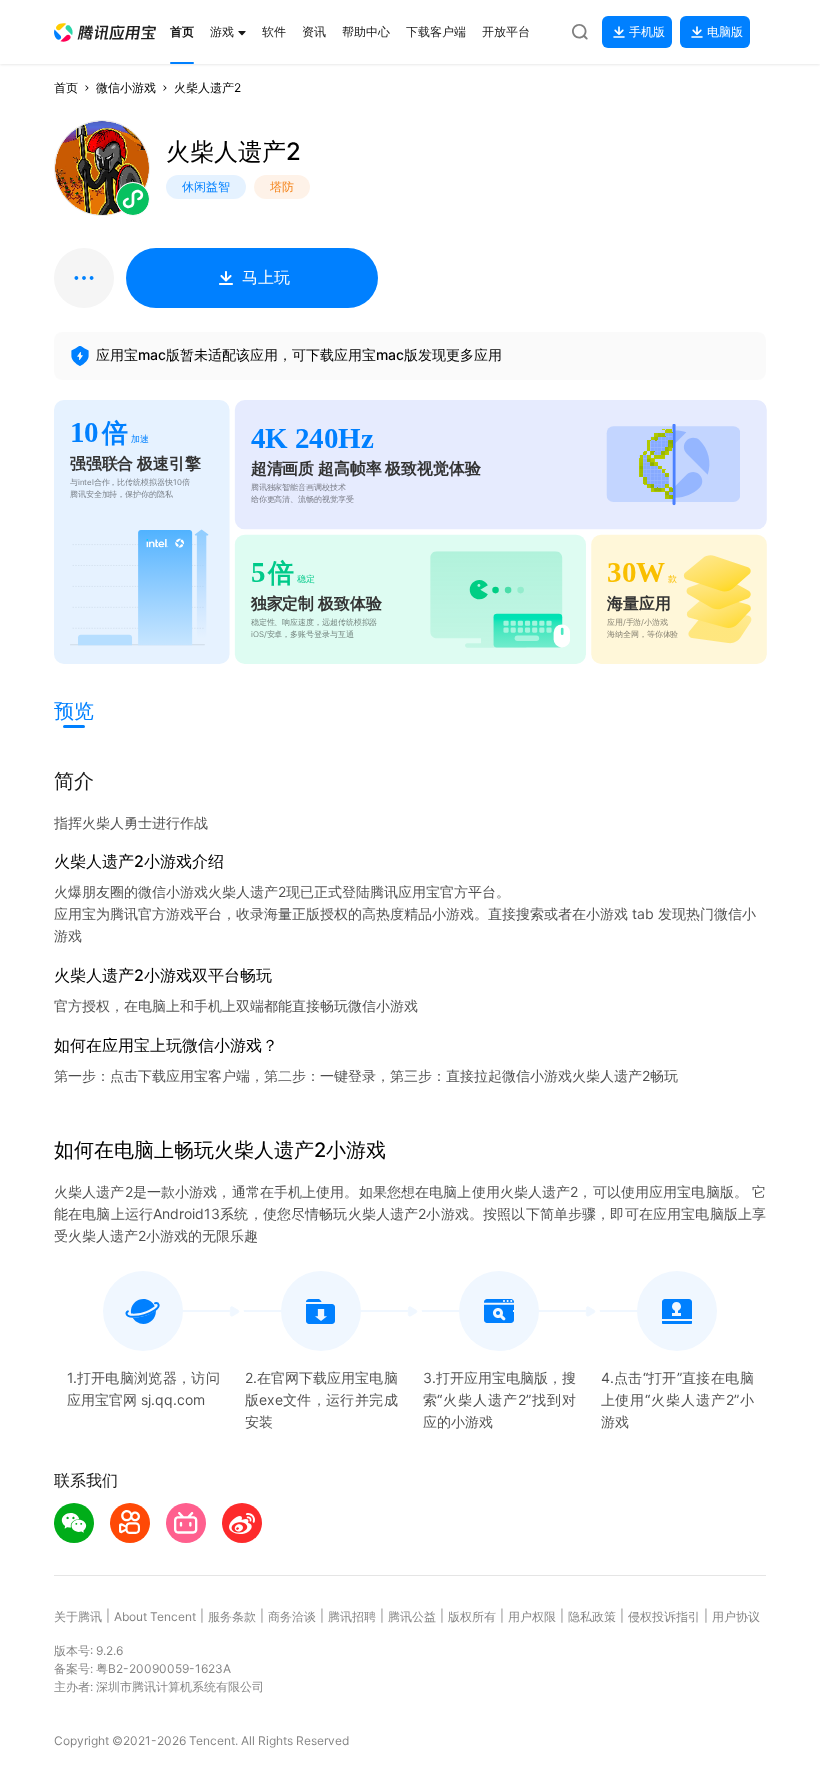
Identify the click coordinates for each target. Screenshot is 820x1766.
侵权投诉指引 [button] (664, 1616)
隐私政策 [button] (592, 1616)
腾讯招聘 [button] (352, 1616)
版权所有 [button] (472, 1616)
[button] (105, 32)
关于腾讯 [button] (78, 1616)
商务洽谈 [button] (292, 1616)
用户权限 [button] (532, 1616)
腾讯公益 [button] (412, 1616)
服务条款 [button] (232, 1616)
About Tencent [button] (155, 1616)
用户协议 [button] (736, 1616)
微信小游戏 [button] (126, 87)
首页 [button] (66, 87)
